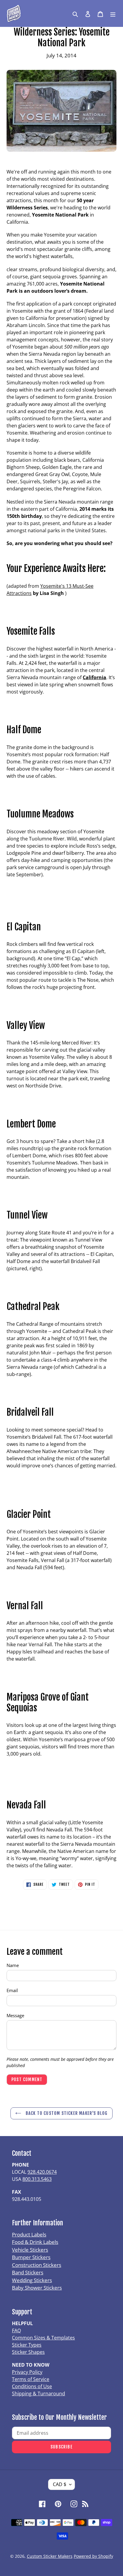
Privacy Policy (27, 2372)
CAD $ (60, 2484)
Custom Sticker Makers (50, 2556)
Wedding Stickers (32, 2280)
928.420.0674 (42, 2172)
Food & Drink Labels (35, 2242)
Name (13, 1965)
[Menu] (113, 13)
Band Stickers (28, 2272)
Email (12, 1990)
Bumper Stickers (31, 2257)
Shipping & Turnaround (39, 2394)
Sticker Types (27, 2345)
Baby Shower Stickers (37, 2288)
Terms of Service (31, 2379)
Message (15, 2015)
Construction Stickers (37, 2265)
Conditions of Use (32, 2386)
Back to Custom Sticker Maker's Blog (66, 2113)
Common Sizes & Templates (43, 2338)
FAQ (16, 2330)
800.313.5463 (37, 2179)
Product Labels (29, 2234)
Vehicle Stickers (30, 2250)
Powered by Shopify (93, 2556)
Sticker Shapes (28, 2352)
